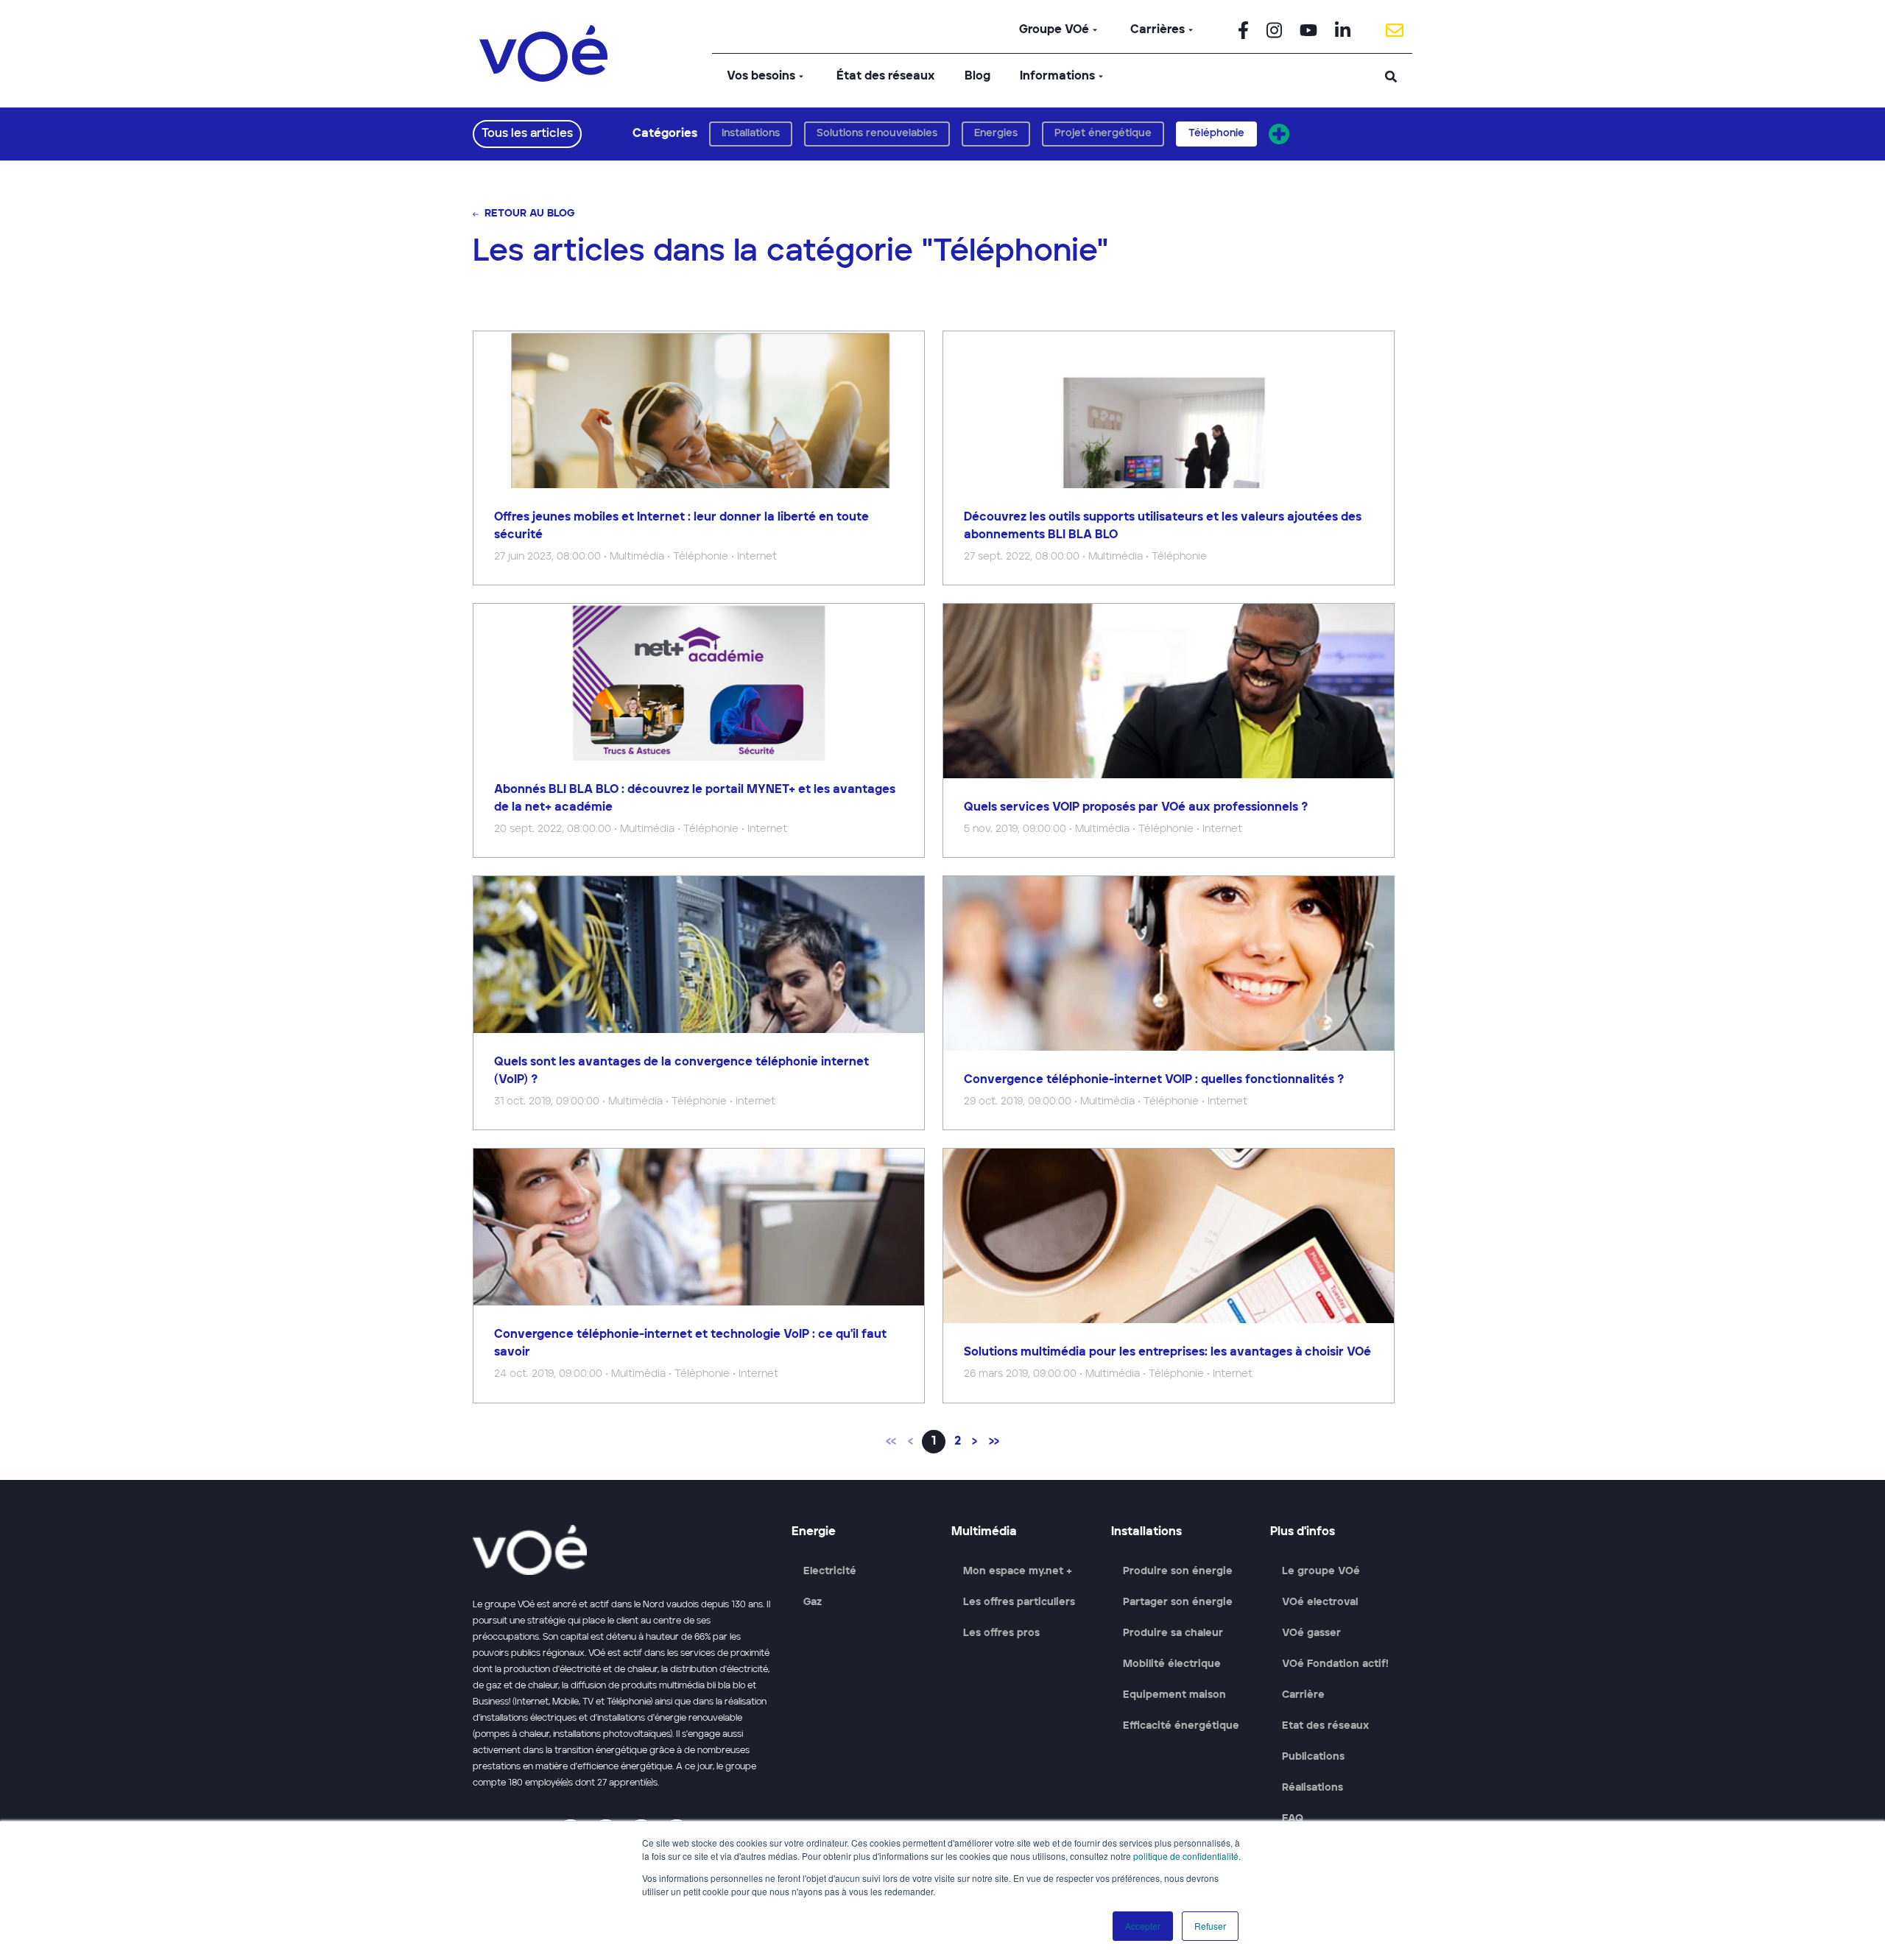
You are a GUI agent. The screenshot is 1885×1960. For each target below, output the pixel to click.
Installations (751, 133)
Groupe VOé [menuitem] (1054, 30)
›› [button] (994, 1442)
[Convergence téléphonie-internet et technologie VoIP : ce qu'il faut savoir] (699, 1275)
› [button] (975, 1442)
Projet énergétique (1103, 133)
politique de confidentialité (1186, 1856)
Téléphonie (1216, 133)
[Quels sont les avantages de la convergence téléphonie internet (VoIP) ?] (699, 1003)
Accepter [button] (1143, 1926)
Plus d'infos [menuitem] (1303, 1532)
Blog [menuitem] (977, 77)
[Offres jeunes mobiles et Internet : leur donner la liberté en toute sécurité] (699, 458)
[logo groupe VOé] (543, 53)
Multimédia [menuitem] (984, 1532)
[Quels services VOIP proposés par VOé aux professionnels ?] (1169, 730)
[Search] (1391, 77)
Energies (996, 133)
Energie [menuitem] (814, 1532)
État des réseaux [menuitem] (886, 77)
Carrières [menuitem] (1158, 30)
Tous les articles (527, 134)
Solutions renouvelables (877, 133)
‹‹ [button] (891, 1442)
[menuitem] (1243, 30)
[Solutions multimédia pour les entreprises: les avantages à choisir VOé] (1169, 1275)
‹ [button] (910, 1442)
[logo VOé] (623, 1550)
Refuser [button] (1210, 1926)
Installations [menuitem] (1146, 1532)
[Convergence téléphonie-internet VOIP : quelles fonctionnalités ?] (1169, 1003)
